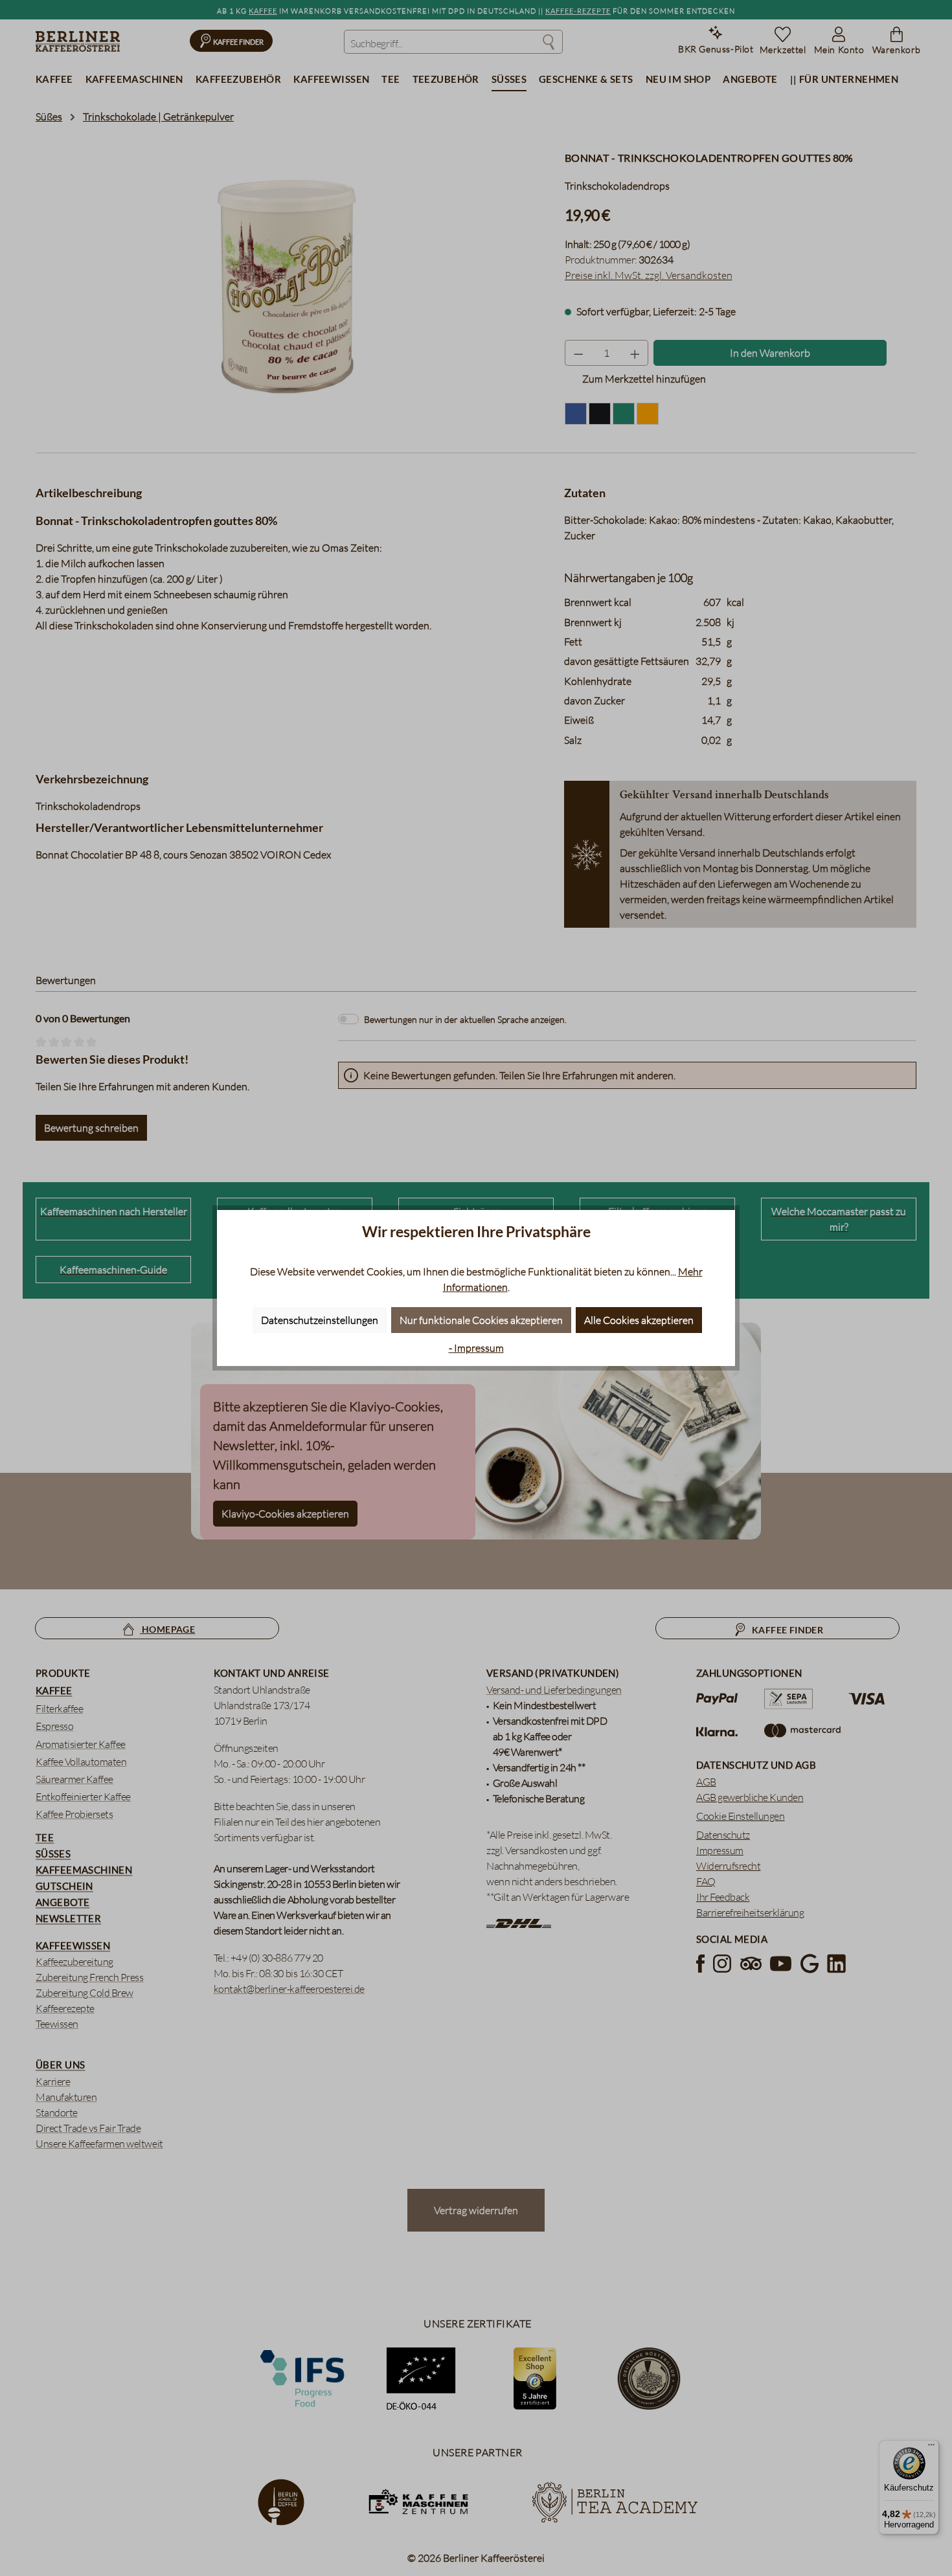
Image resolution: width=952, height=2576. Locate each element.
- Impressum (476, 1348)
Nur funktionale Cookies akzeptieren (481, 1320)
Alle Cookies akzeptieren (639, 1320)
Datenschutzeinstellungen (320, 1320)
